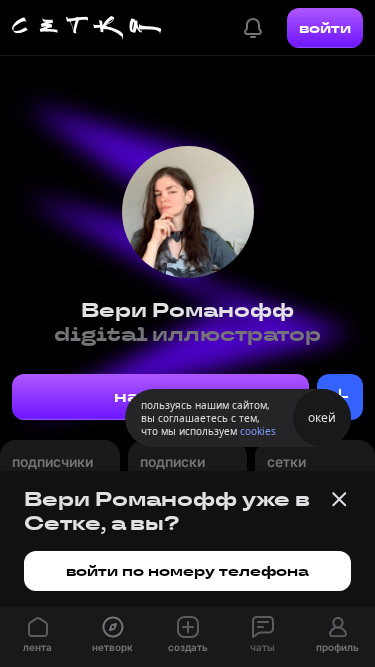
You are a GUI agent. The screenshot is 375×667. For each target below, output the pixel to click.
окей (322, 417)
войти (325, 28)
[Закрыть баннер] (339, 499)
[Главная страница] (87, 28)
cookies (258, 431)
